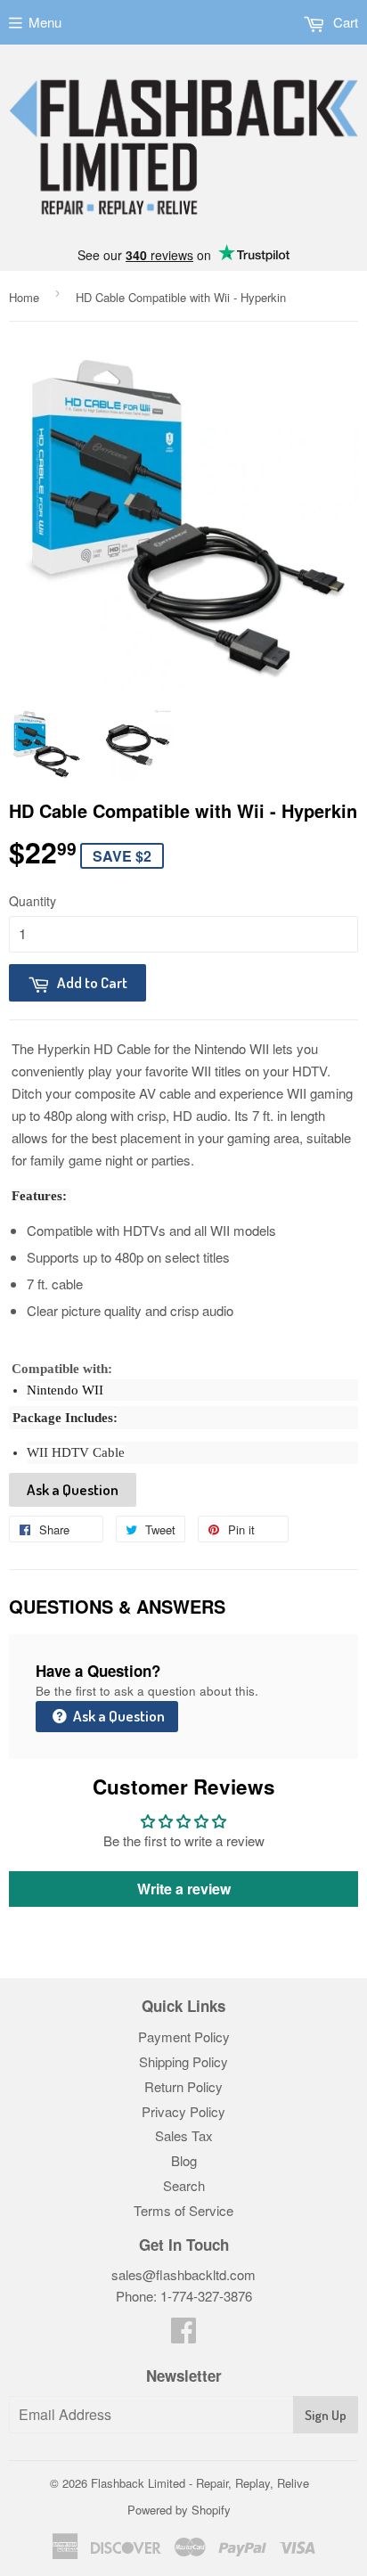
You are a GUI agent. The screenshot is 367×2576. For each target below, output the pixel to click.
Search (184, 2185)
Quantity (33, 901)
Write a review (184, 1889)
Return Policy (183, 2086)
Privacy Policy (183, 2111)
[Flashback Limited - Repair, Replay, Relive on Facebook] (183, 2335)
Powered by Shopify (179, 2510)
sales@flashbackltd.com (183, 2274)
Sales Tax (184, 2135)
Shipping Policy (183, 2061)
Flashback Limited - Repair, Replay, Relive (200, 2483)
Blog (184, 2160)
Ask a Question (73, 1489)
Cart (344, 22)
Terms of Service (183, 2210)
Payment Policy (184, 2036)
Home (24, 297)
